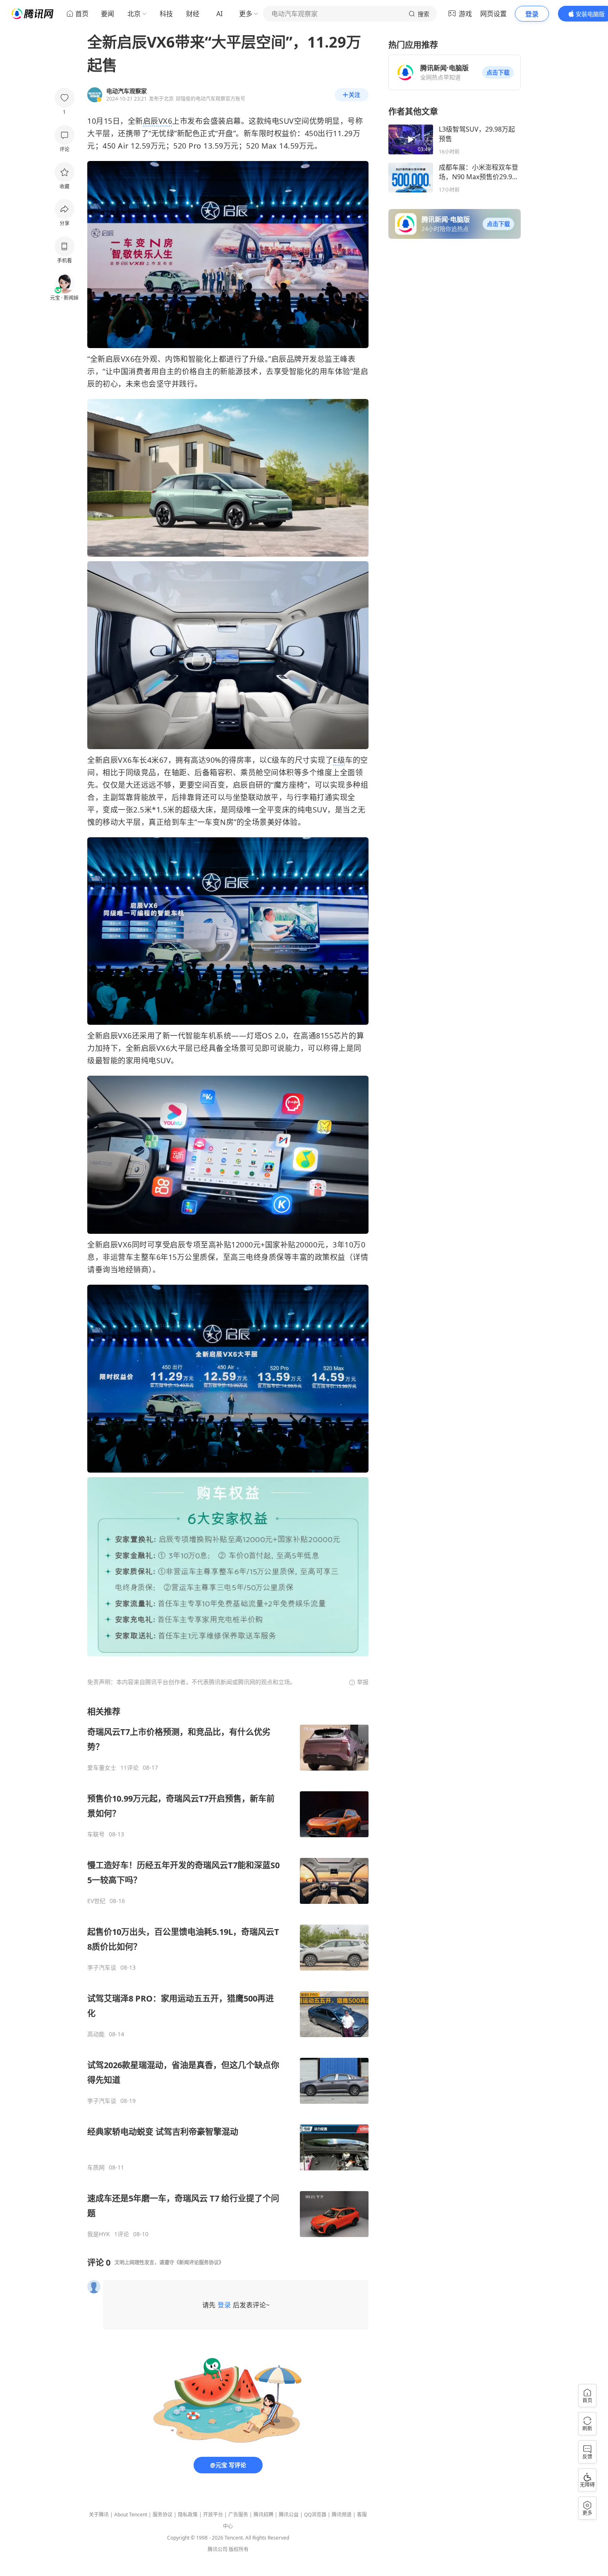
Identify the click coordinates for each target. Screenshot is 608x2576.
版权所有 (239, 2549)
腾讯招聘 (263, 2515)
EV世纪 (96, 1901)
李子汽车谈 (102, 1968)
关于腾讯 (99, 2515)
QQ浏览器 (315, 2515)
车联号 (96, 1834)
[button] (498, 72)
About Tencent (131, 2515)
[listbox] (228, 1972)
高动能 (96, 2034)
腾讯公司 (218, 2549)
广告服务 (238, 2515)
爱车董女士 (102, 1768)
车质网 (96, 2167)
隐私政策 (188, 2515)
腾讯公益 (289, 2515)
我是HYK (99, 2234)
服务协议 (163, 2515)
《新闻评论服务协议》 (199, 2262)
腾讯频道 (342, 2515)
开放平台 (213, 2515)
